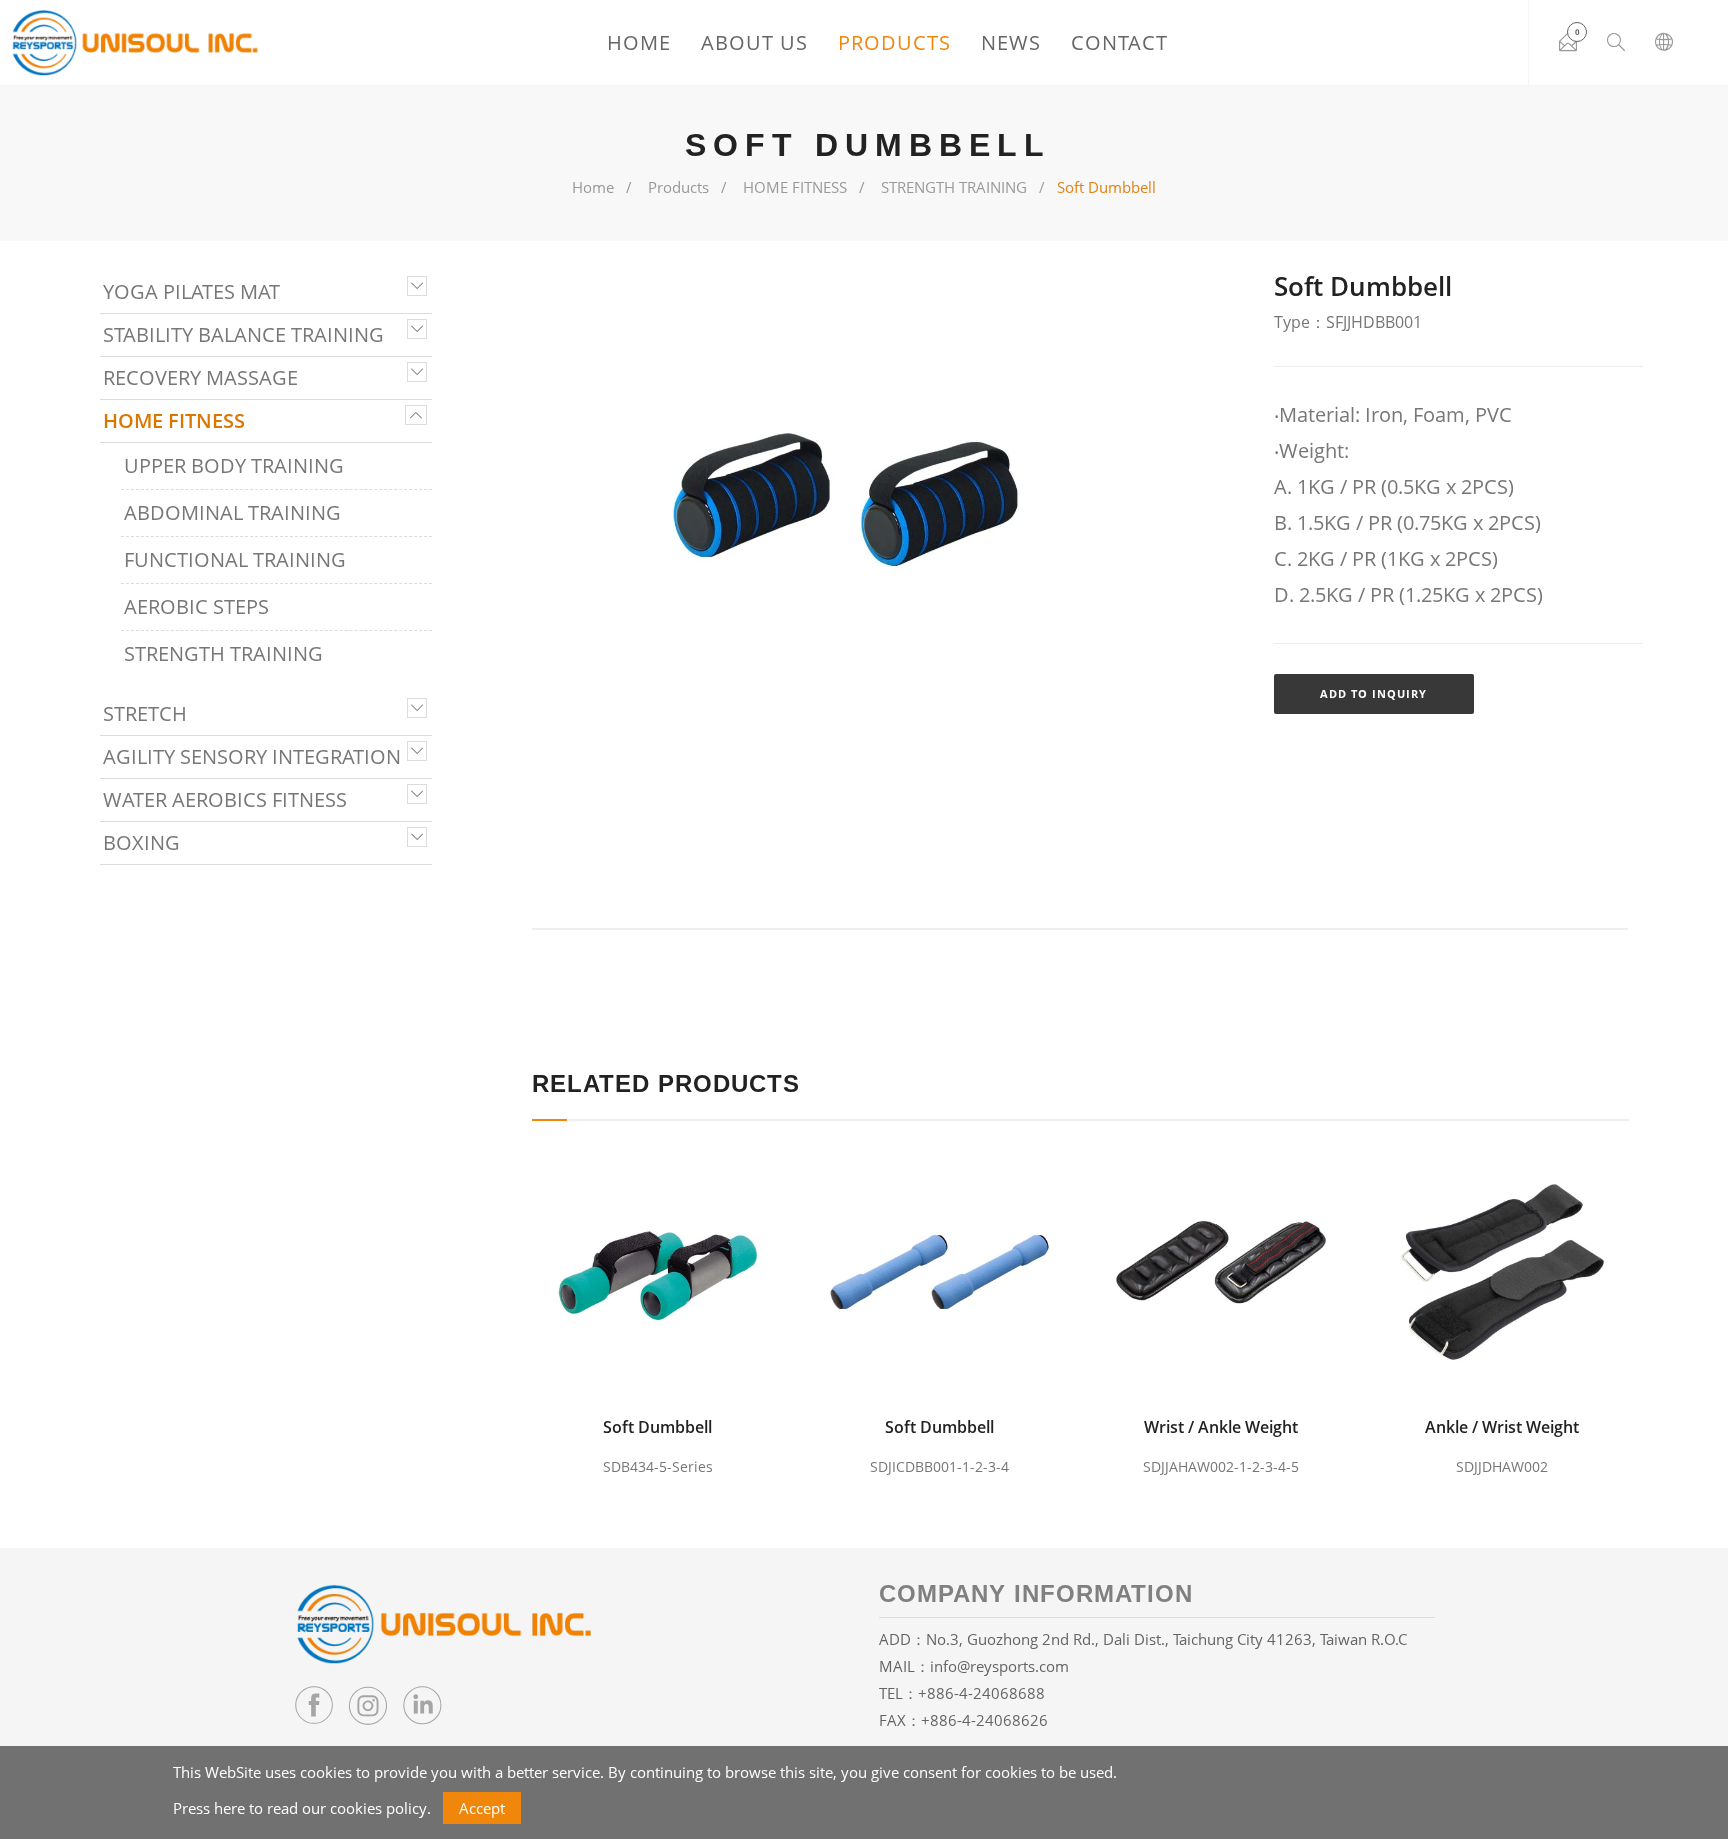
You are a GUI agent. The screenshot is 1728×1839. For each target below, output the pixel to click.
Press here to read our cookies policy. (302, 1808)
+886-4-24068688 (981, 1693)
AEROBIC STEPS (196, 606)
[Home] (135, 43)
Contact (1119, 42)
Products (894, 42)
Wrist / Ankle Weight (1221, 1427)
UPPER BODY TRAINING (234, 465)
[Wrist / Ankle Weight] (1226, 1272)
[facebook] (314, 1705)
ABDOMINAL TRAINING (232, 512)
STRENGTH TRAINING (954, 187)
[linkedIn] (422, 1705)
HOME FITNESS (795, 187)
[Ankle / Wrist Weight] (1508, 1272)
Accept (482, 1808)
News (1011, 42)
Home (639, 42)
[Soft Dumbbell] (663, 1272)
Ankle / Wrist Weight (1502, 1427)
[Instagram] (368, 1705)
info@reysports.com (999, 1666)
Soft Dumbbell (657, 1427)
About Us (754, 42)
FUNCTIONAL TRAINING (235, 559)
